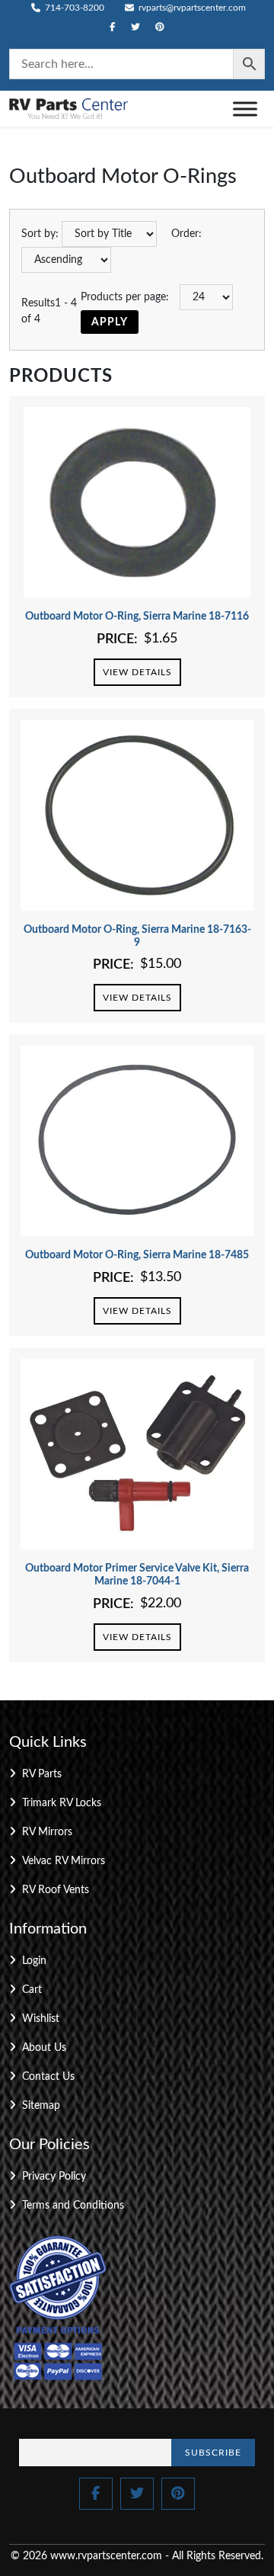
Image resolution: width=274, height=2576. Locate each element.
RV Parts (42, 1774)
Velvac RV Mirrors (64, 1861)
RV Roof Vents (56, 1890)
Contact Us (48, 2077)
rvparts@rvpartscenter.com (191, 8)
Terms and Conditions (73, 2206)
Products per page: (125, 297)
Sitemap (41, 2106)
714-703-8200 (73, 8)
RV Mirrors (47, 1832)
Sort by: (40, 234)
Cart (32, 1990)
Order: (186, 234)
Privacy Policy (54, 2177)
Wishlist (41, 2019)
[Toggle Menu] (245, 109)
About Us (44, 2048)
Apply (110, 322)
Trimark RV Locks (62, 1803)
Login (34, 1961)
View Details (137, 672)
